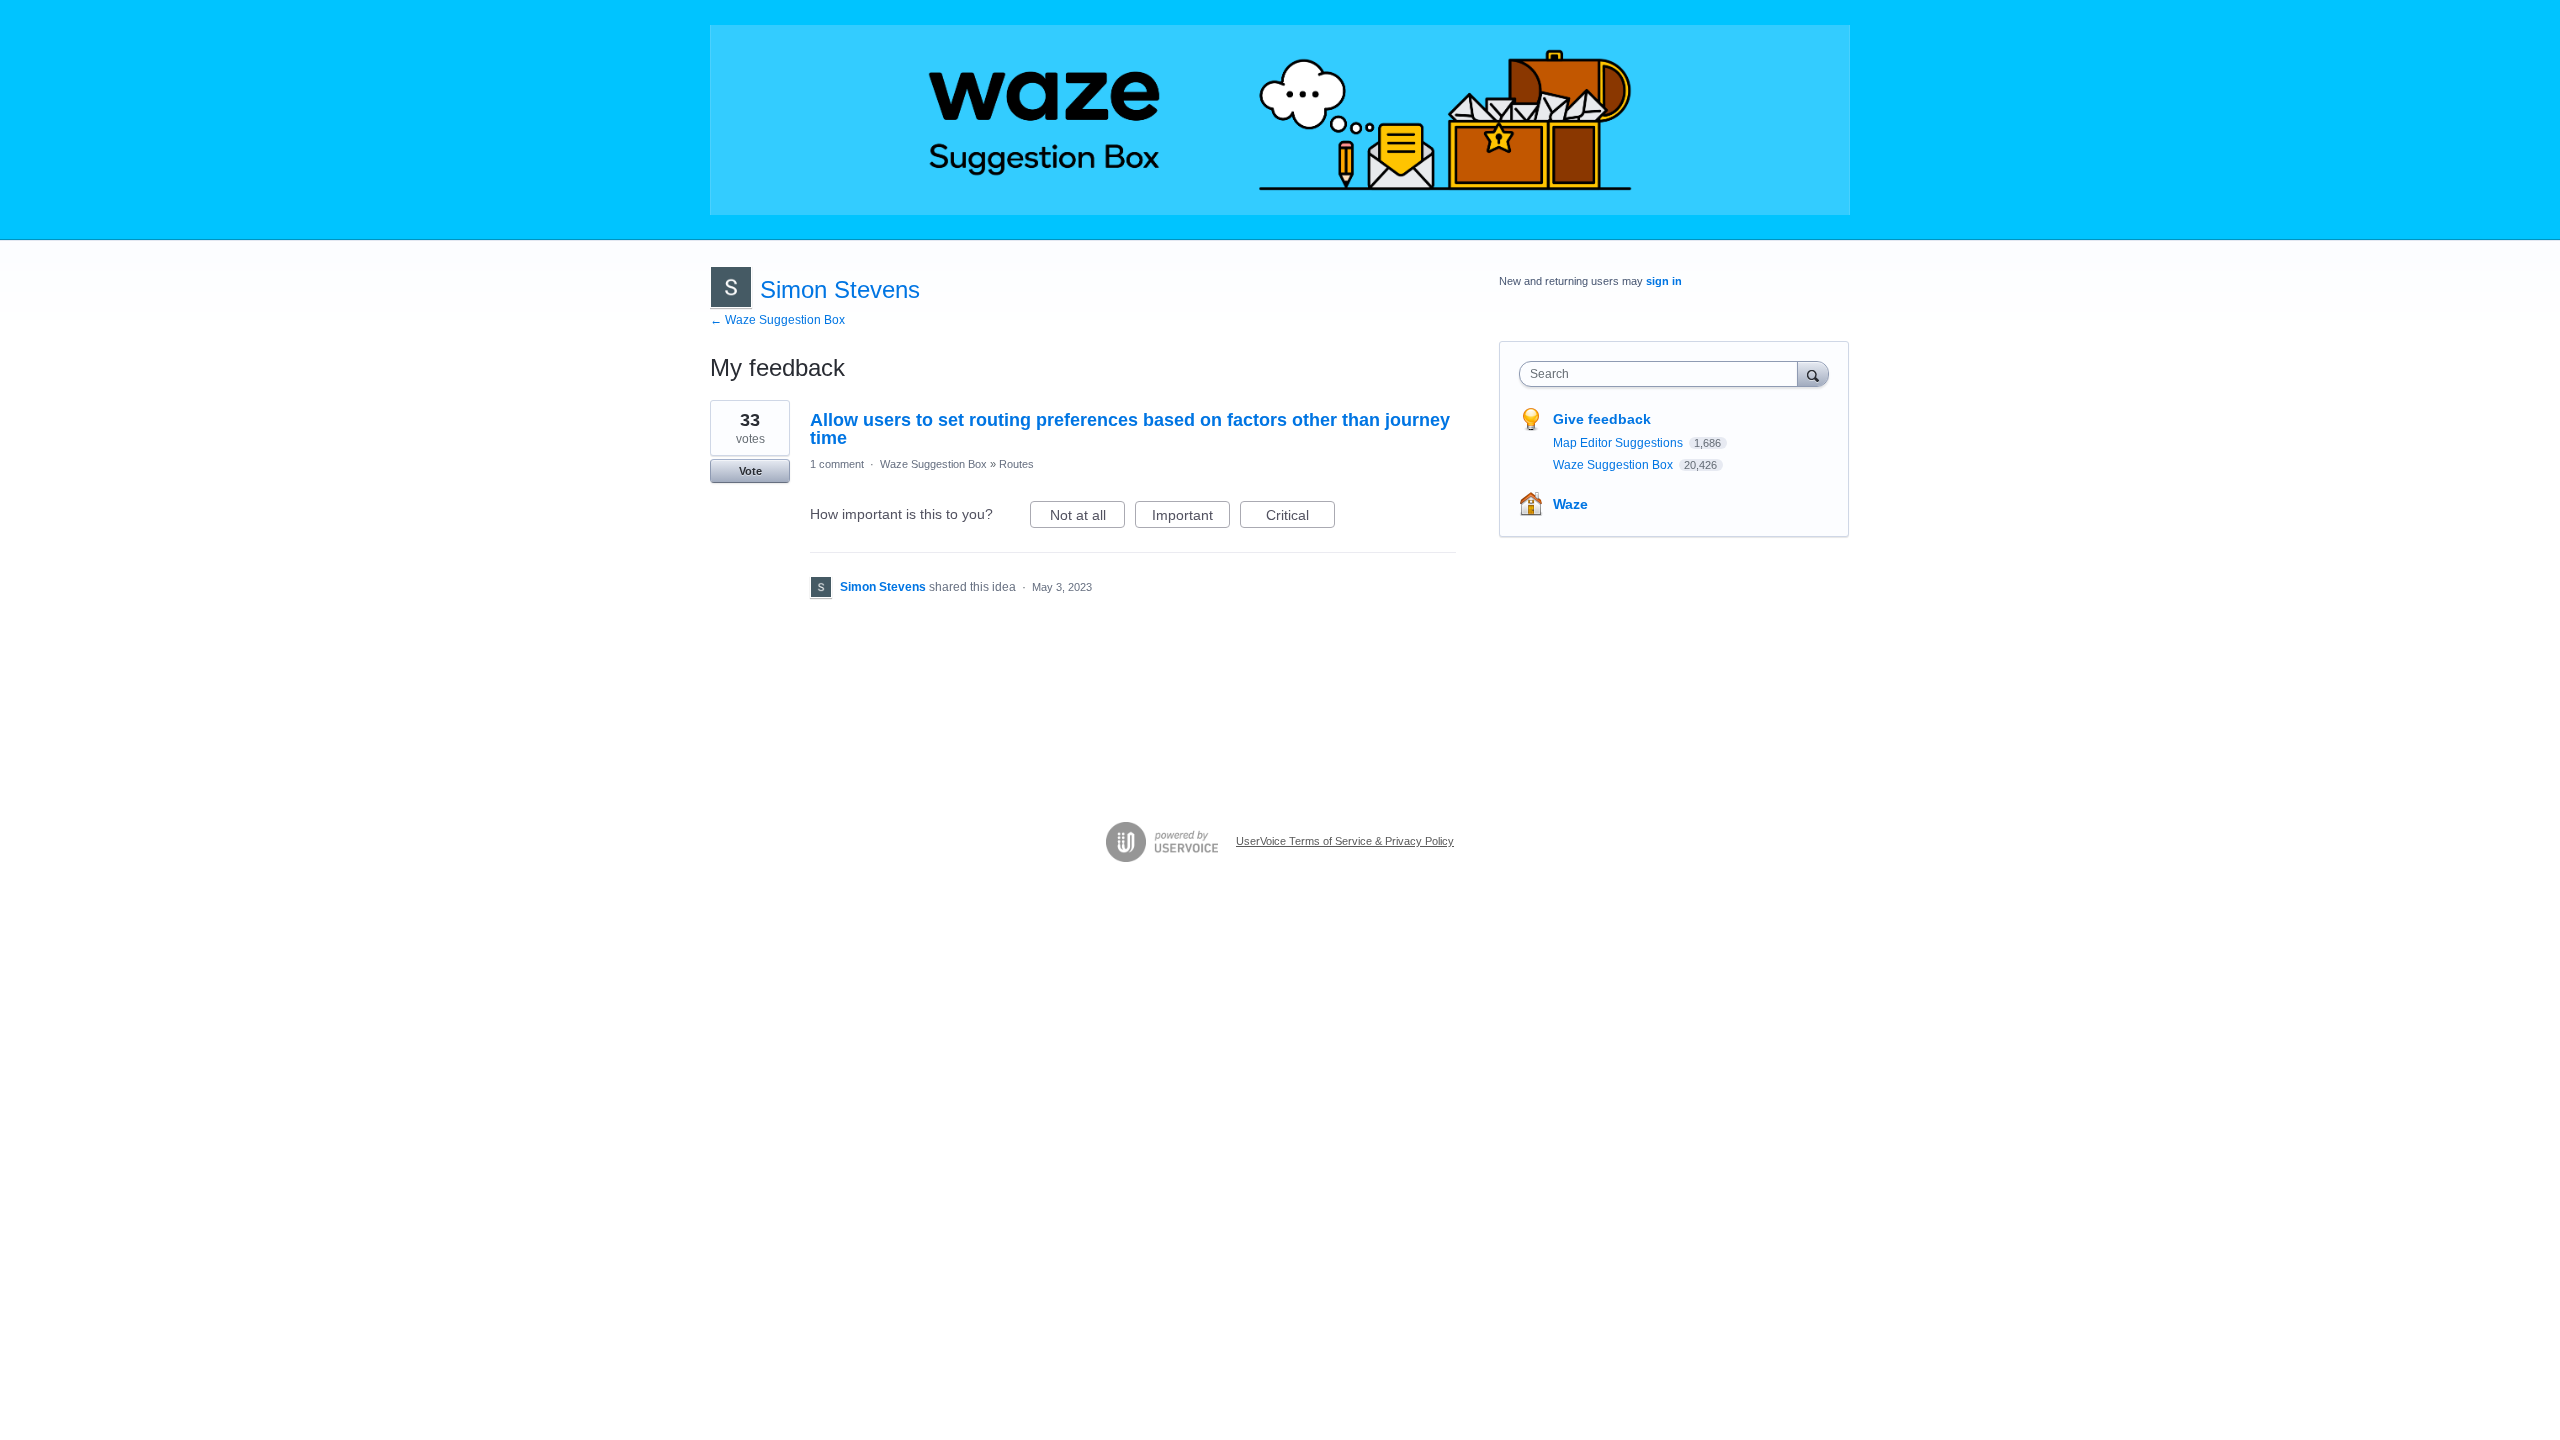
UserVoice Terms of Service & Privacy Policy (1345, 841)
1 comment (837, 464)
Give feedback (1602, 419)
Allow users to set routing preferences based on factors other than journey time (1130, 429)
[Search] (1813, 373)
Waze (1570, 504)
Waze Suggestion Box (933, 464)
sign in (1664, 281)
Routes (1016, 464)
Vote (750, 471)
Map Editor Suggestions (1619, 443)
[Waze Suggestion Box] (1280, 120)
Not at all (1087, 517)
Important (1191, 517)
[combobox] (1663, 374)
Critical (1300, 517)
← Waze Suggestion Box (777, 320)
